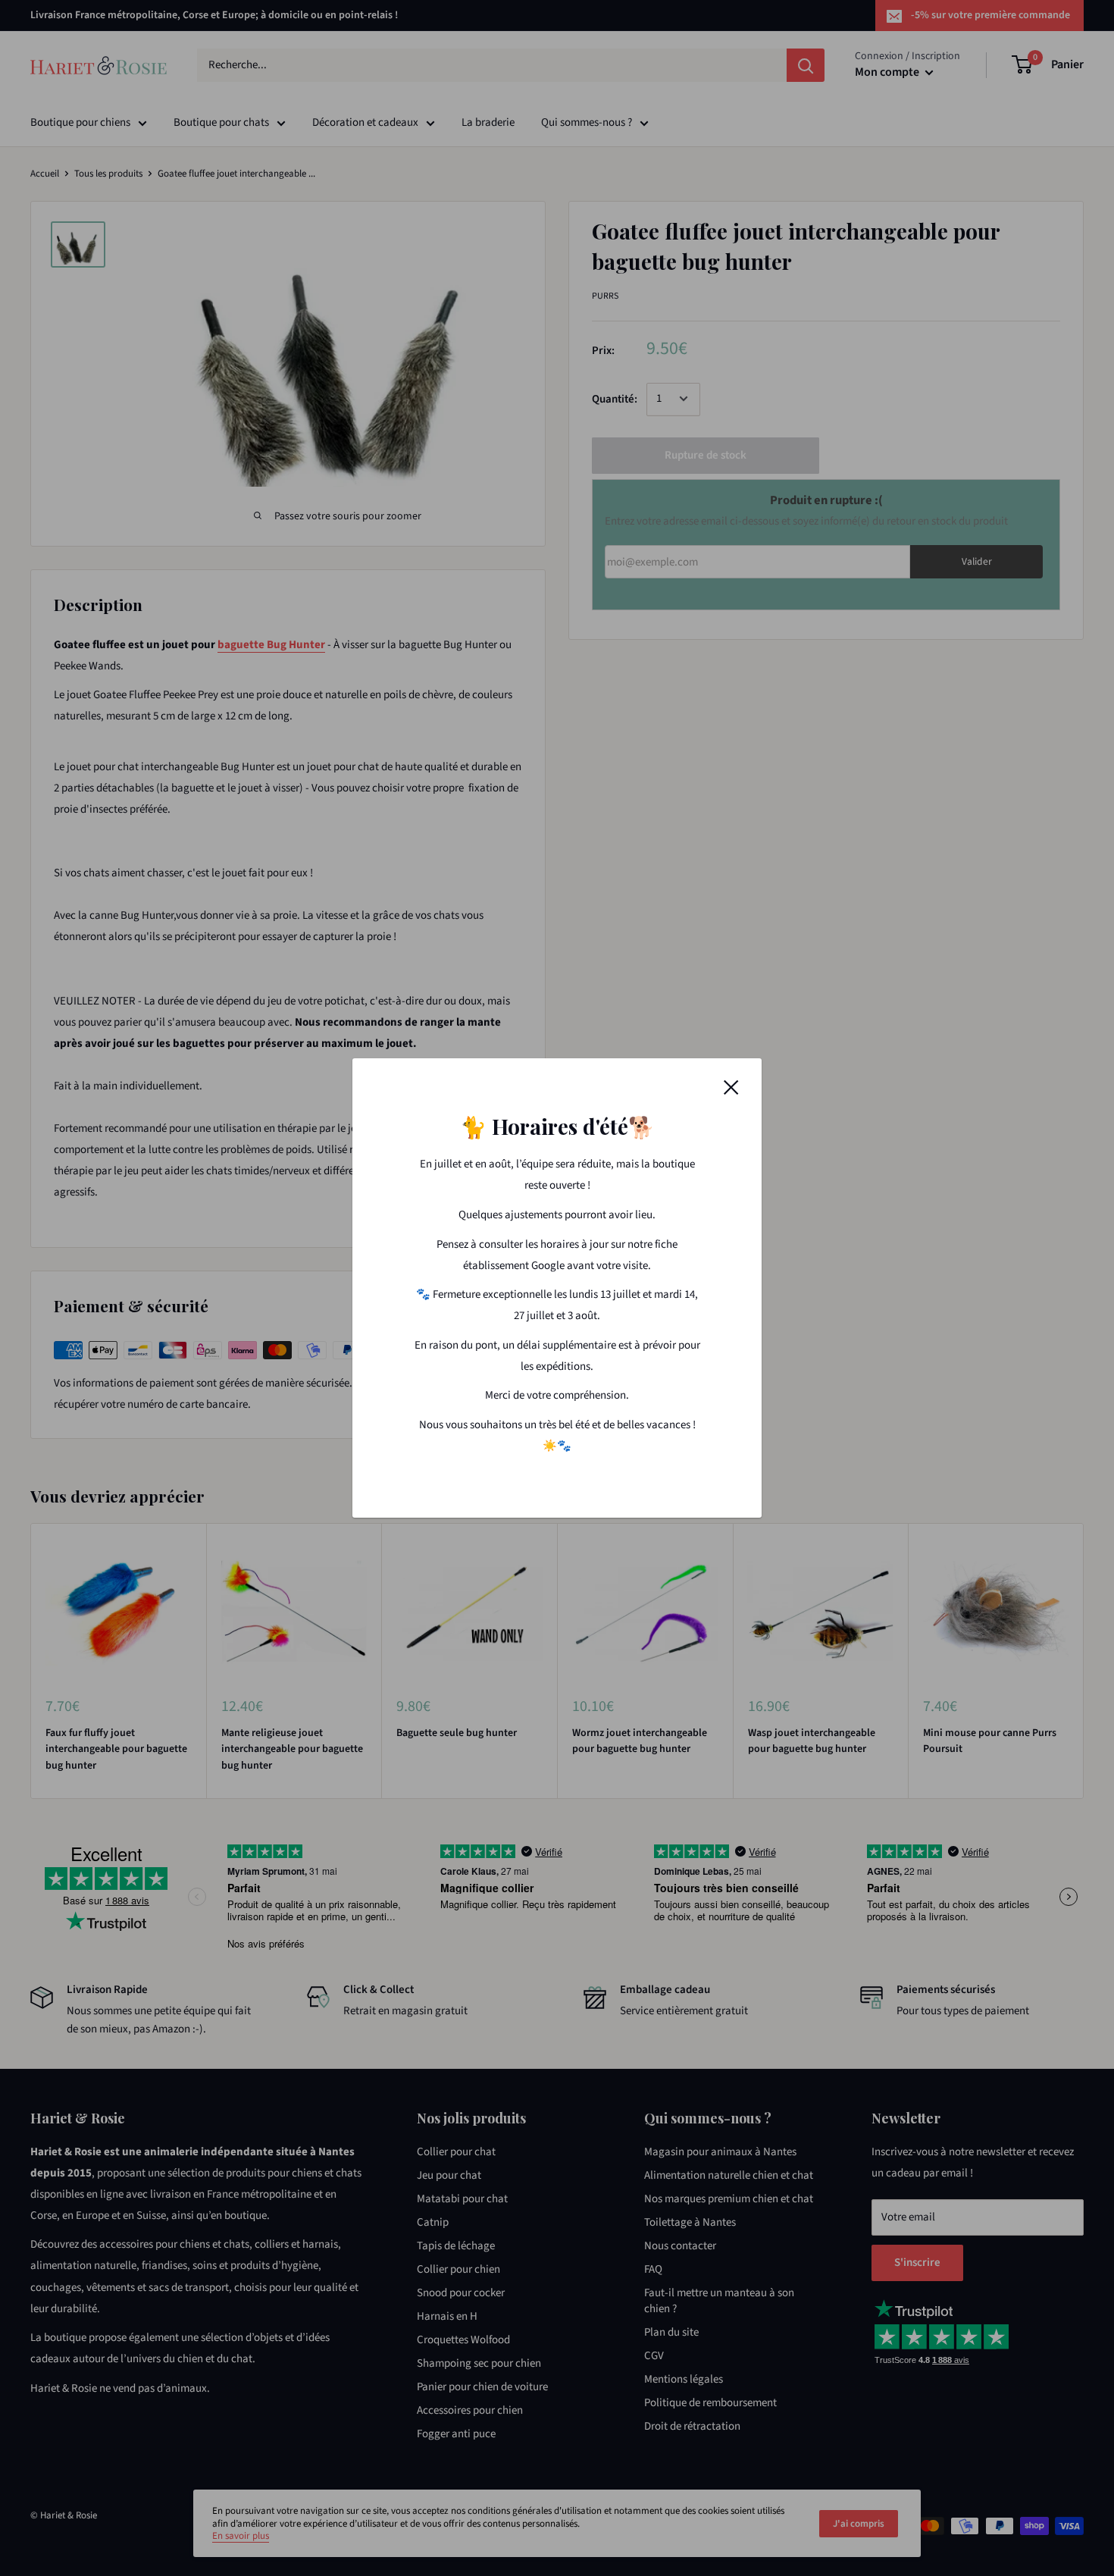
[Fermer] (731, 1087)
